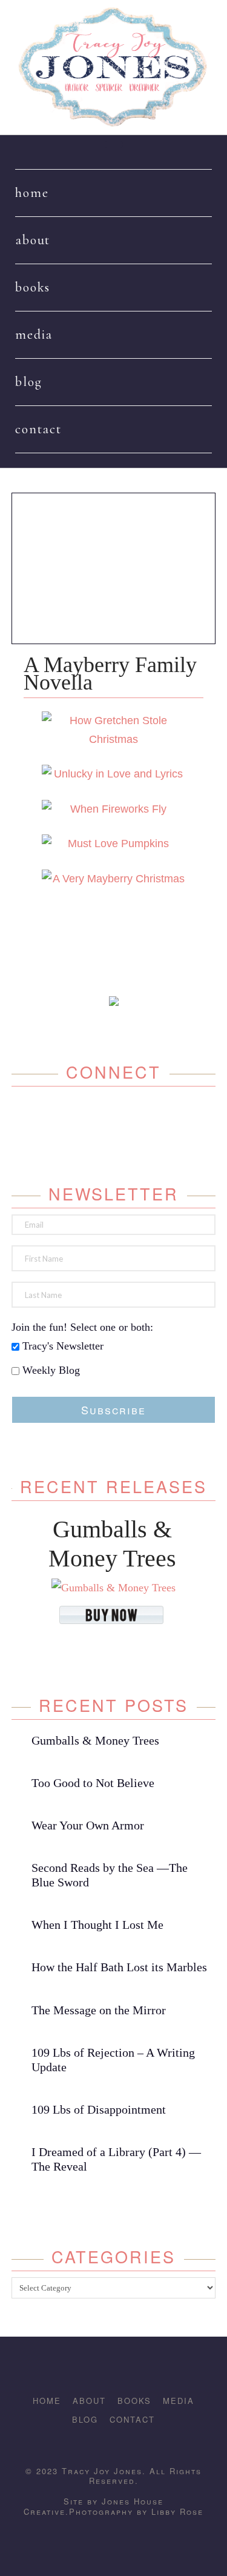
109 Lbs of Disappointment (99, 2109)
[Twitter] (101, 1116)
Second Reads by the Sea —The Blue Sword (110, 1875)
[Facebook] (75, 1116)
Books (134, 2401)
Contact (132, 2419)
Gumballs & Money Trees (95, 1740)
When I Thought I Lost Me (97, 1925)
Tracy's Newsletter (61, 1346)
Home (47, 2401)
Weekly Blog (50, 1370)
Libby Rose (177, 2511)
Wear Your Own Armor (88, 1825)
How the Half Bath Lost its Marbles (119, 1967)
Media (179, 2401)
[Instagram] (127, 1116)
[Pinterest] (153, 1116)
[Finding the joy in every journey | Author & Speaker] (114, 67)
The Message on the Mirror (99, 2010)
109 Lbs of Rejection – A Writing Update (113, 2060)
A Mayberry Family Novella (110, 674)
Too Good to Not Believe (93, 1783)
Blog (85, 2419)
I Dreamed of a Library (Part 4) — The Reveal (116, 2159)
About (89, 2401)
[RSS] (137, 2442)
